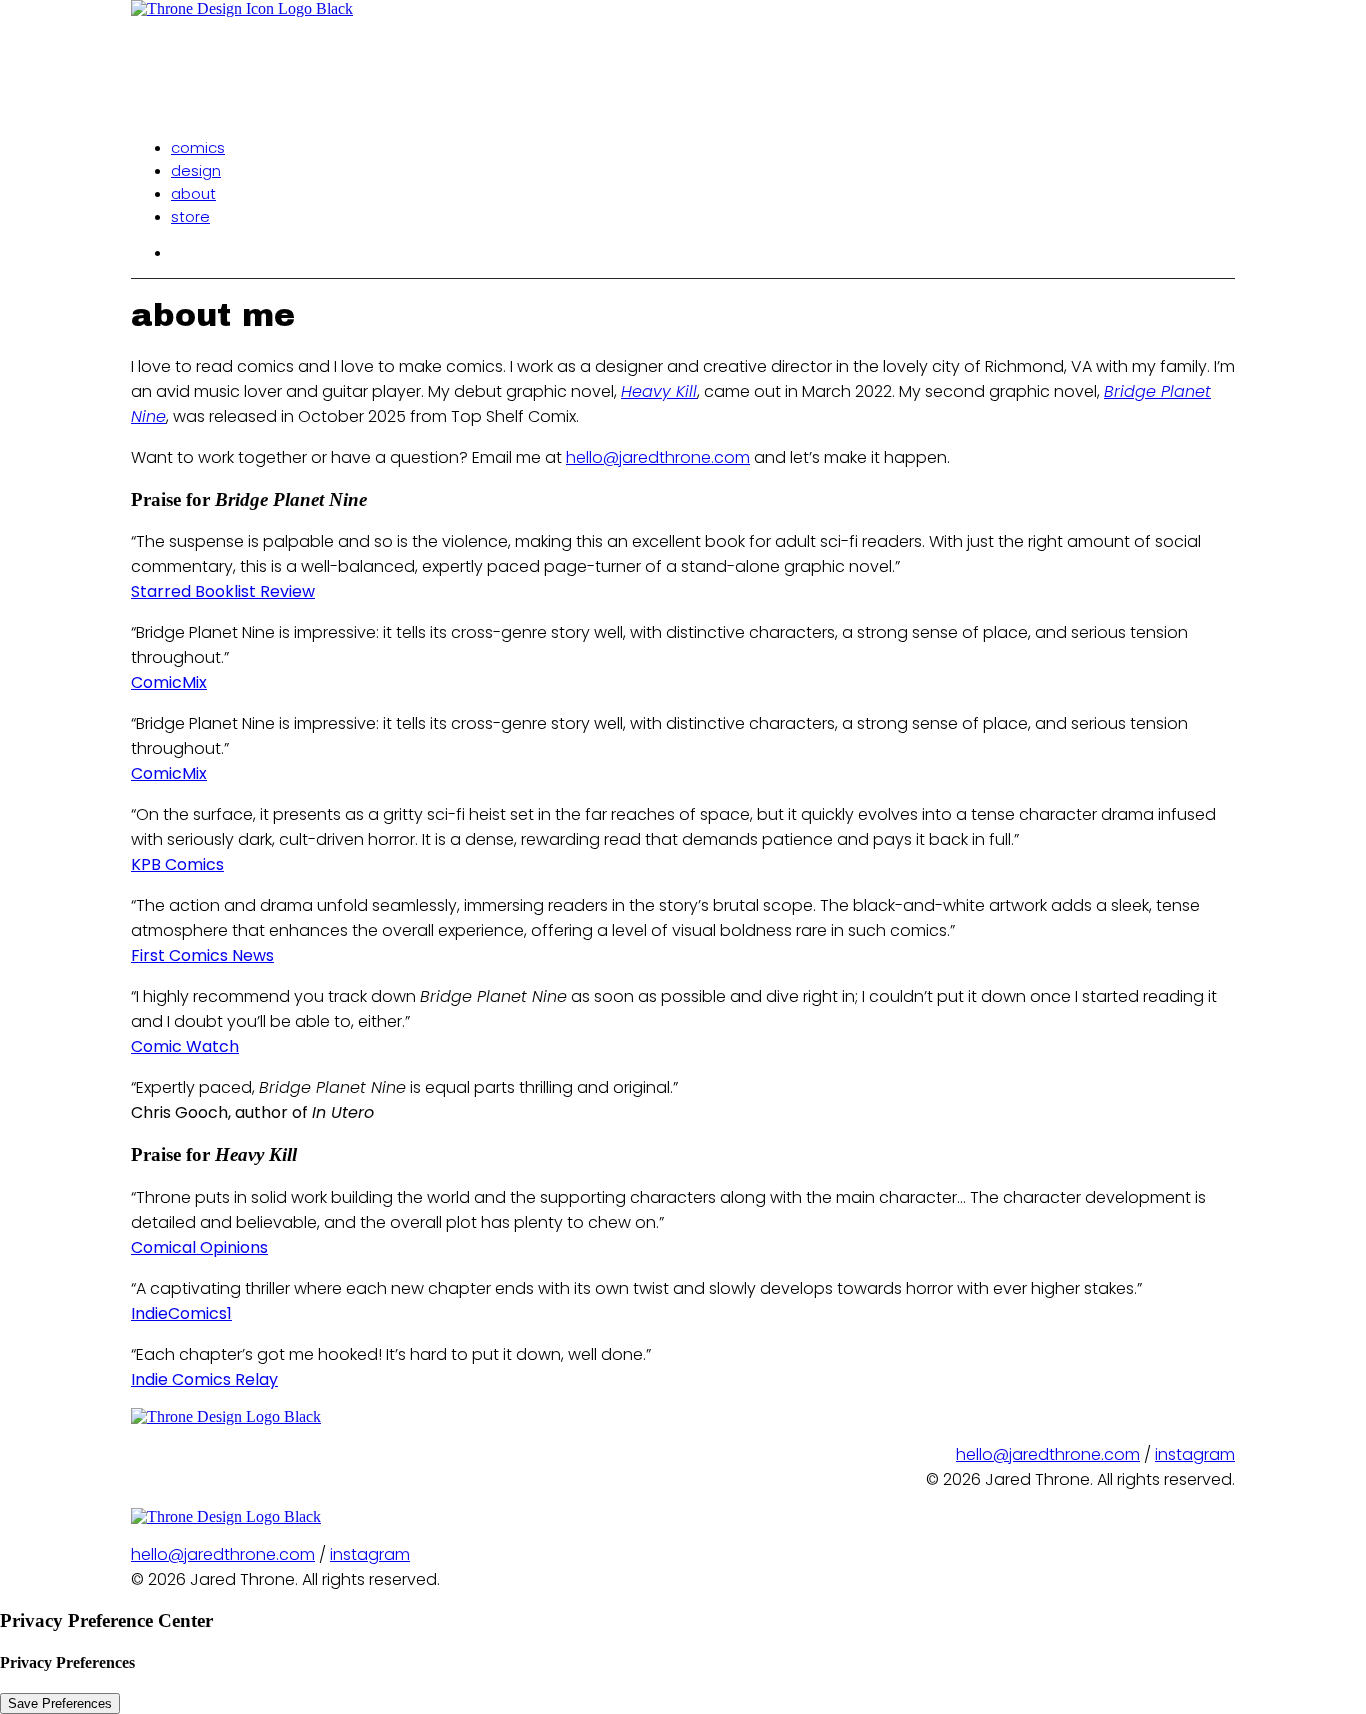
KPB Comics (177, 864)
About (193, 193)
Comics (198, 147)
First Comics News (202, 955)
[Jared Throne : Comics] (683, 60)
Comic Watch (185, 1046)
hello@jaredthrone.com (658, 457)
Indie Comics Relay (204, 1379)
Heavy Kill (659, 391)
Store (190, 216)
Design (196, 170)
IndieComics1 (181, 1313)
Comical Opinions (199, 1247)
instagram (1195, 1454)
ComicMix (169, 682)
